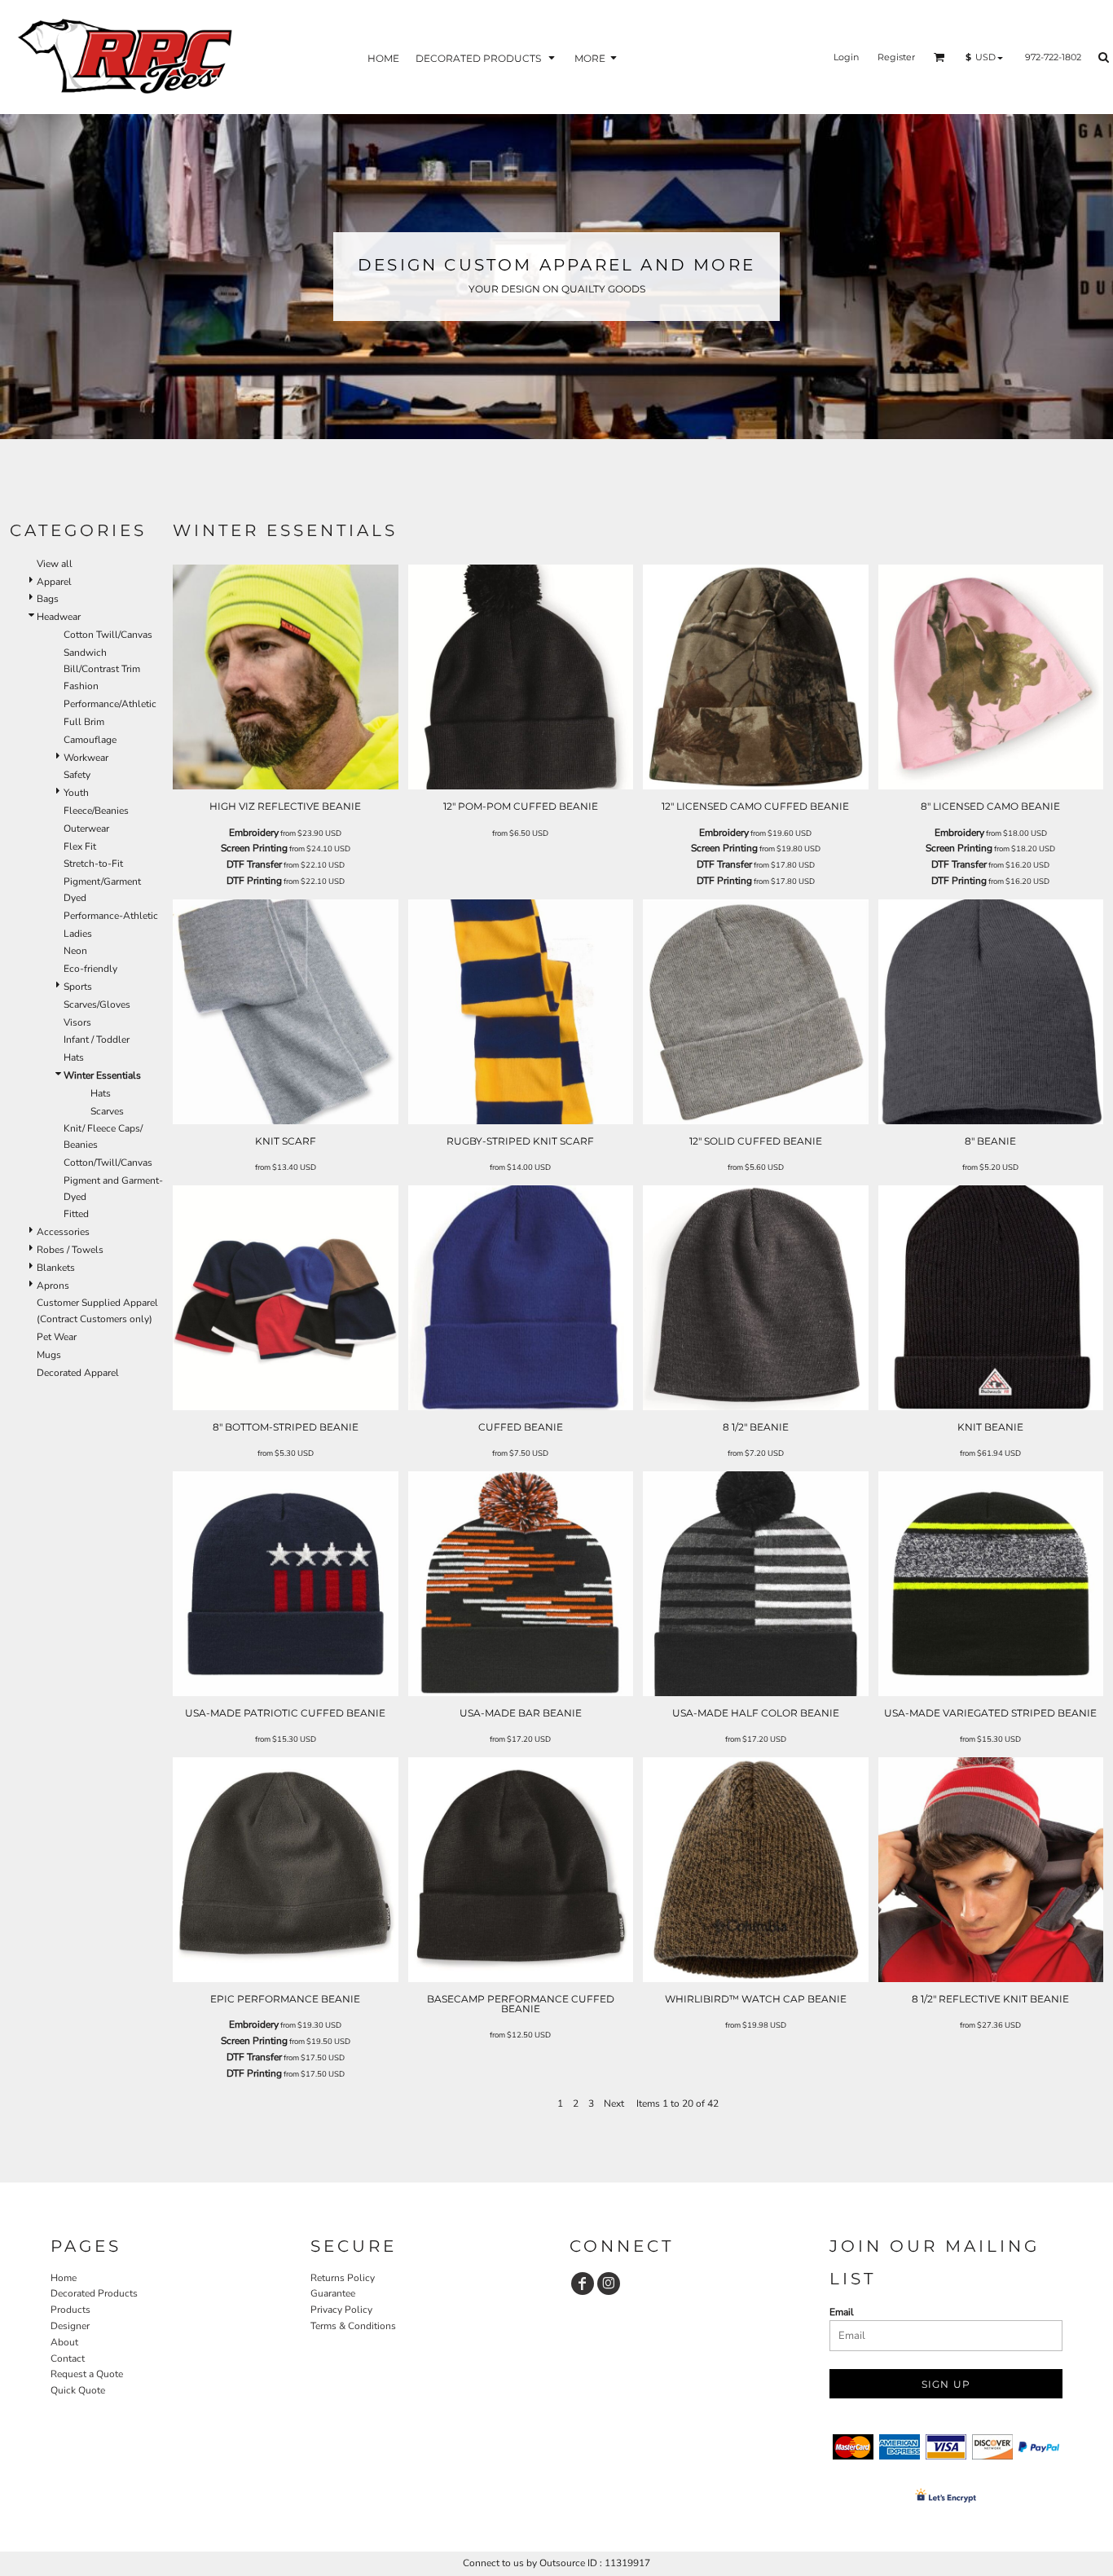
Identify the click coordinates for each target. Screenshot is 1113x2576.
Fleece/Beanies (96, 811)
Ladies (78, 934)
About (64, 2342)
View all (55, 564)
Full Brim (84, 722)
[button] (487, 57)
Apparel (54, 582)
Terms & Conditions (353, 2326)
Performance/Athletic (110, 704)
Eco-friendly (90, 969)
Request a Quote (87, 2374)
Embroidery (254, 833)
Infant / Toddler (97, 1040)
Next (614, 2103)
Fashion (81, 686)
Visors (77, 1022)
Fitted (76, 1214)
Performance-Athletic (111, 916)
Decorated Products (94, 2293)
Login (846, 57)
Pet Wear (57, 1337)
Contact (68, 2358)
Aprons (53, 1286)
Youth (76, 793)
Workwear (86, 758)
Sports (78, 987)
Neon (75, 951)
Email (842, 2312)
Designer (70, 2326)
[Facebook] (583, 2284)
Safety (77, 775)
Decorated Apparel (78, 1373)
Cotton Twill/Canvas (108, 635)
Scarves (107, 1111)
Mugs (49, 1355)
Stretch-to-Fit (93, 864)
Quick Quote (78, 2390)
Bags (48, 599)
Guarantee (333, 2293)
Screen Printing (254, 848)
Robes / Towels (70, 1250)
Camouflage (90, 740)
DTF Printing (254, 881)
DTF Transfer (254, 864)
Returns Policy (343, 2278)
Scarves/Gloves (97, 1004)
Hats (74, 1057)
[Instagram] (609, 2284)
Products (70, 2310)
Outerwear (86, 829)
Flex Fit (80, 846)
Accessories (63, 1232)
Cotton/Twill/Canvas (108, 1163)
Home (64, 2278)
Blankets (56, 1268)
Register (896, 57)
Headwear (59, 617)
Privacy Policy (341, 2310)
